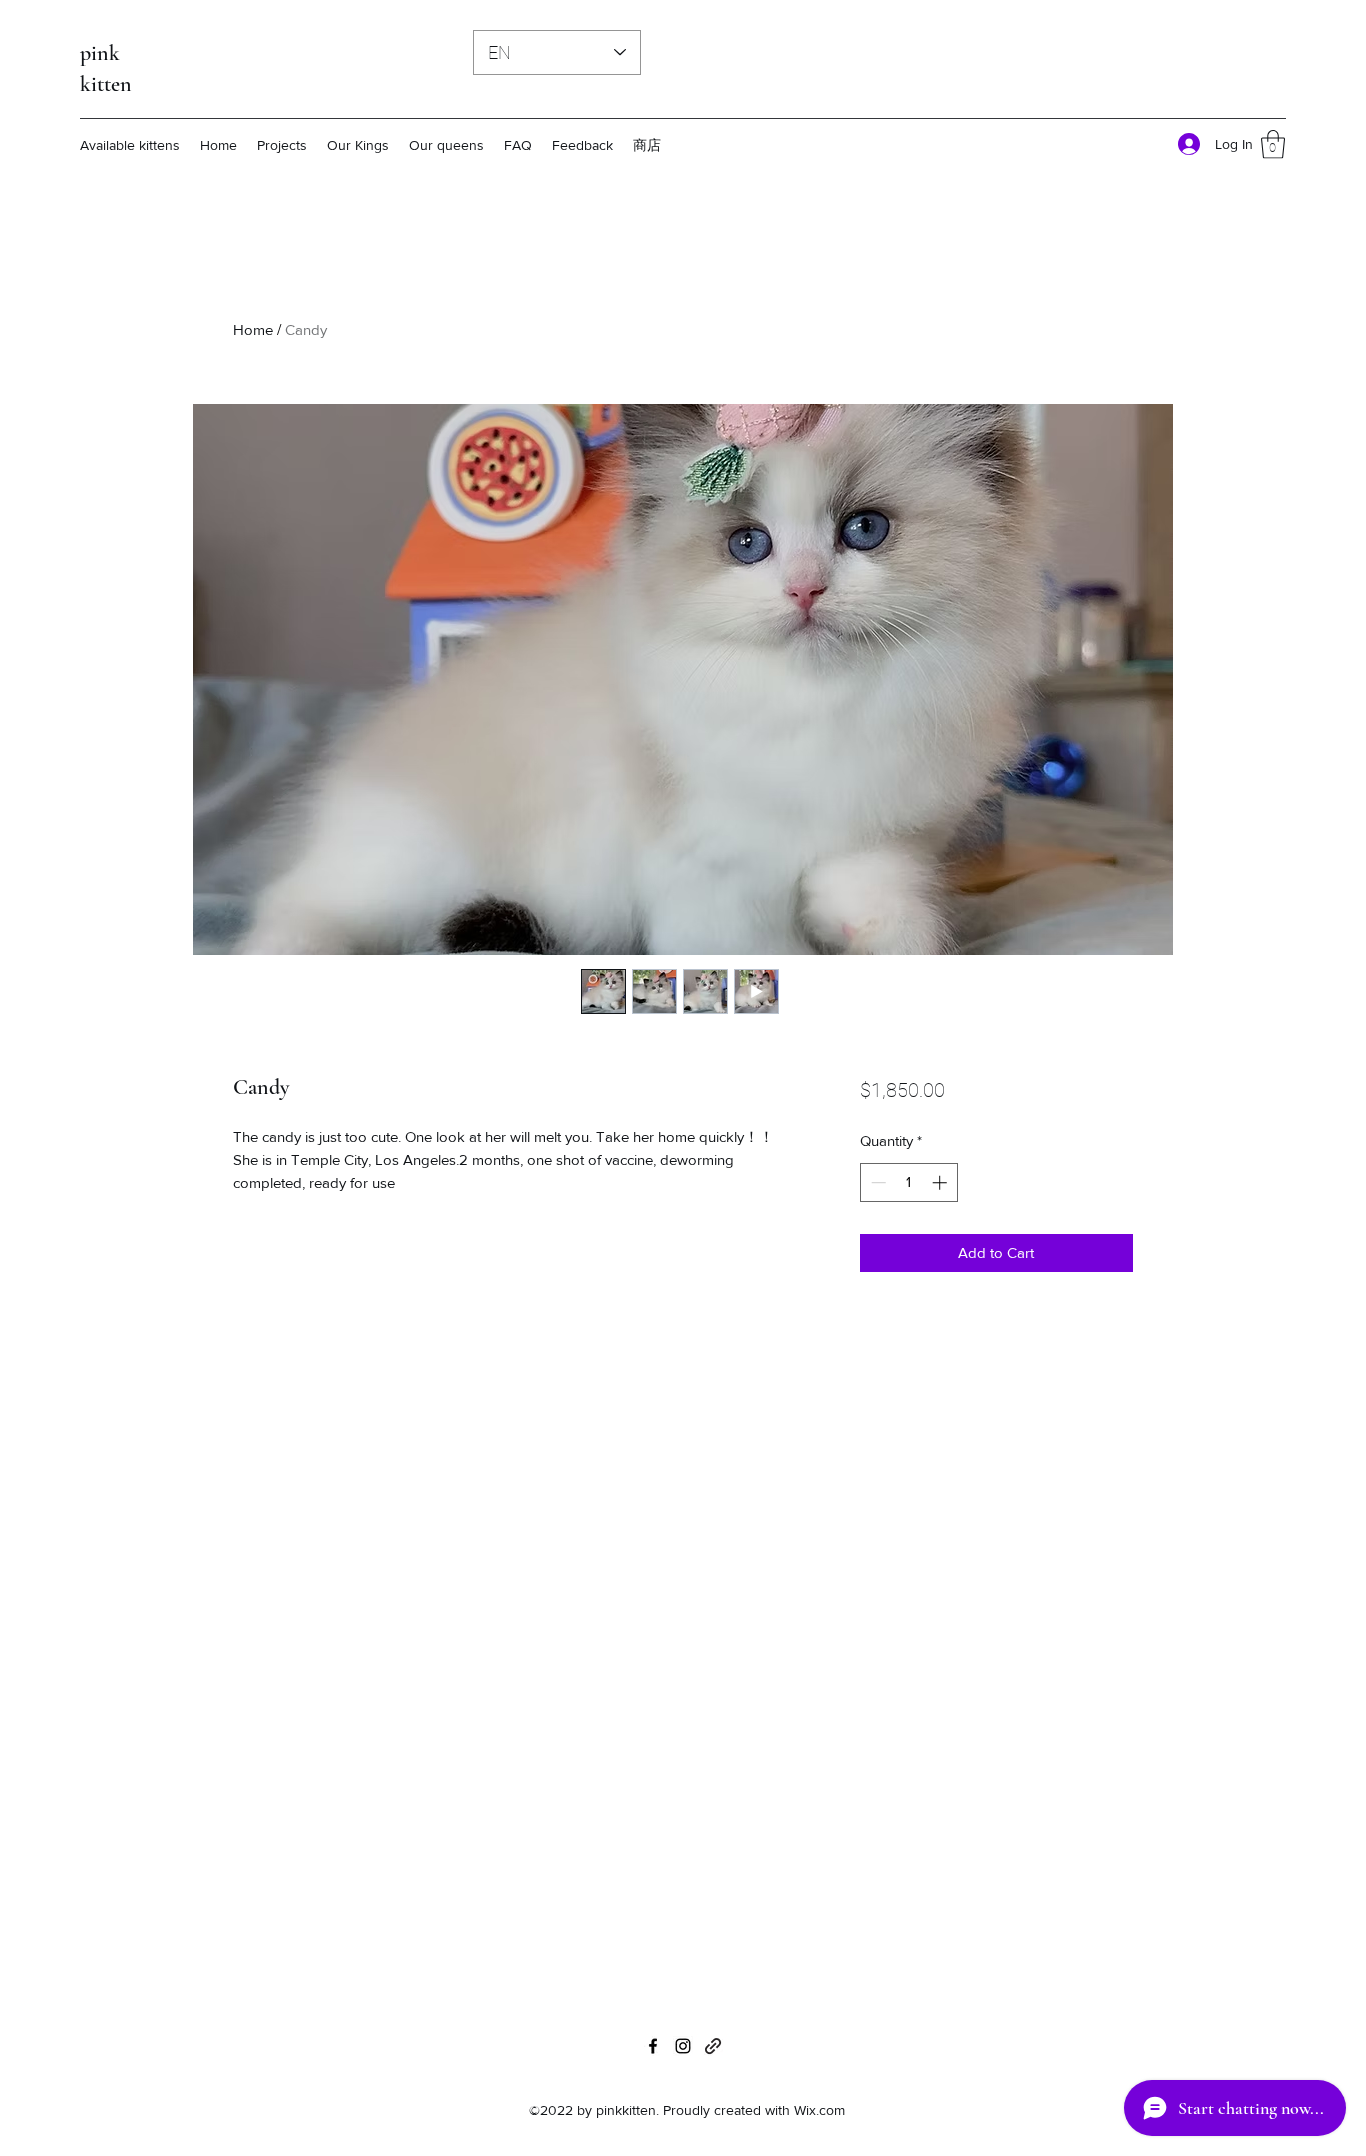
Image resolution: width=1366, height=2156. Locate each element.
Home (253, 329)
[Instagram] (683, 2046)
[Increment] (941, 1182)
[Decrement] (876, 1182)
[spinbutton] (908, 1182)
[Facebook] (653, 2046)
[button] (1273, 144)
